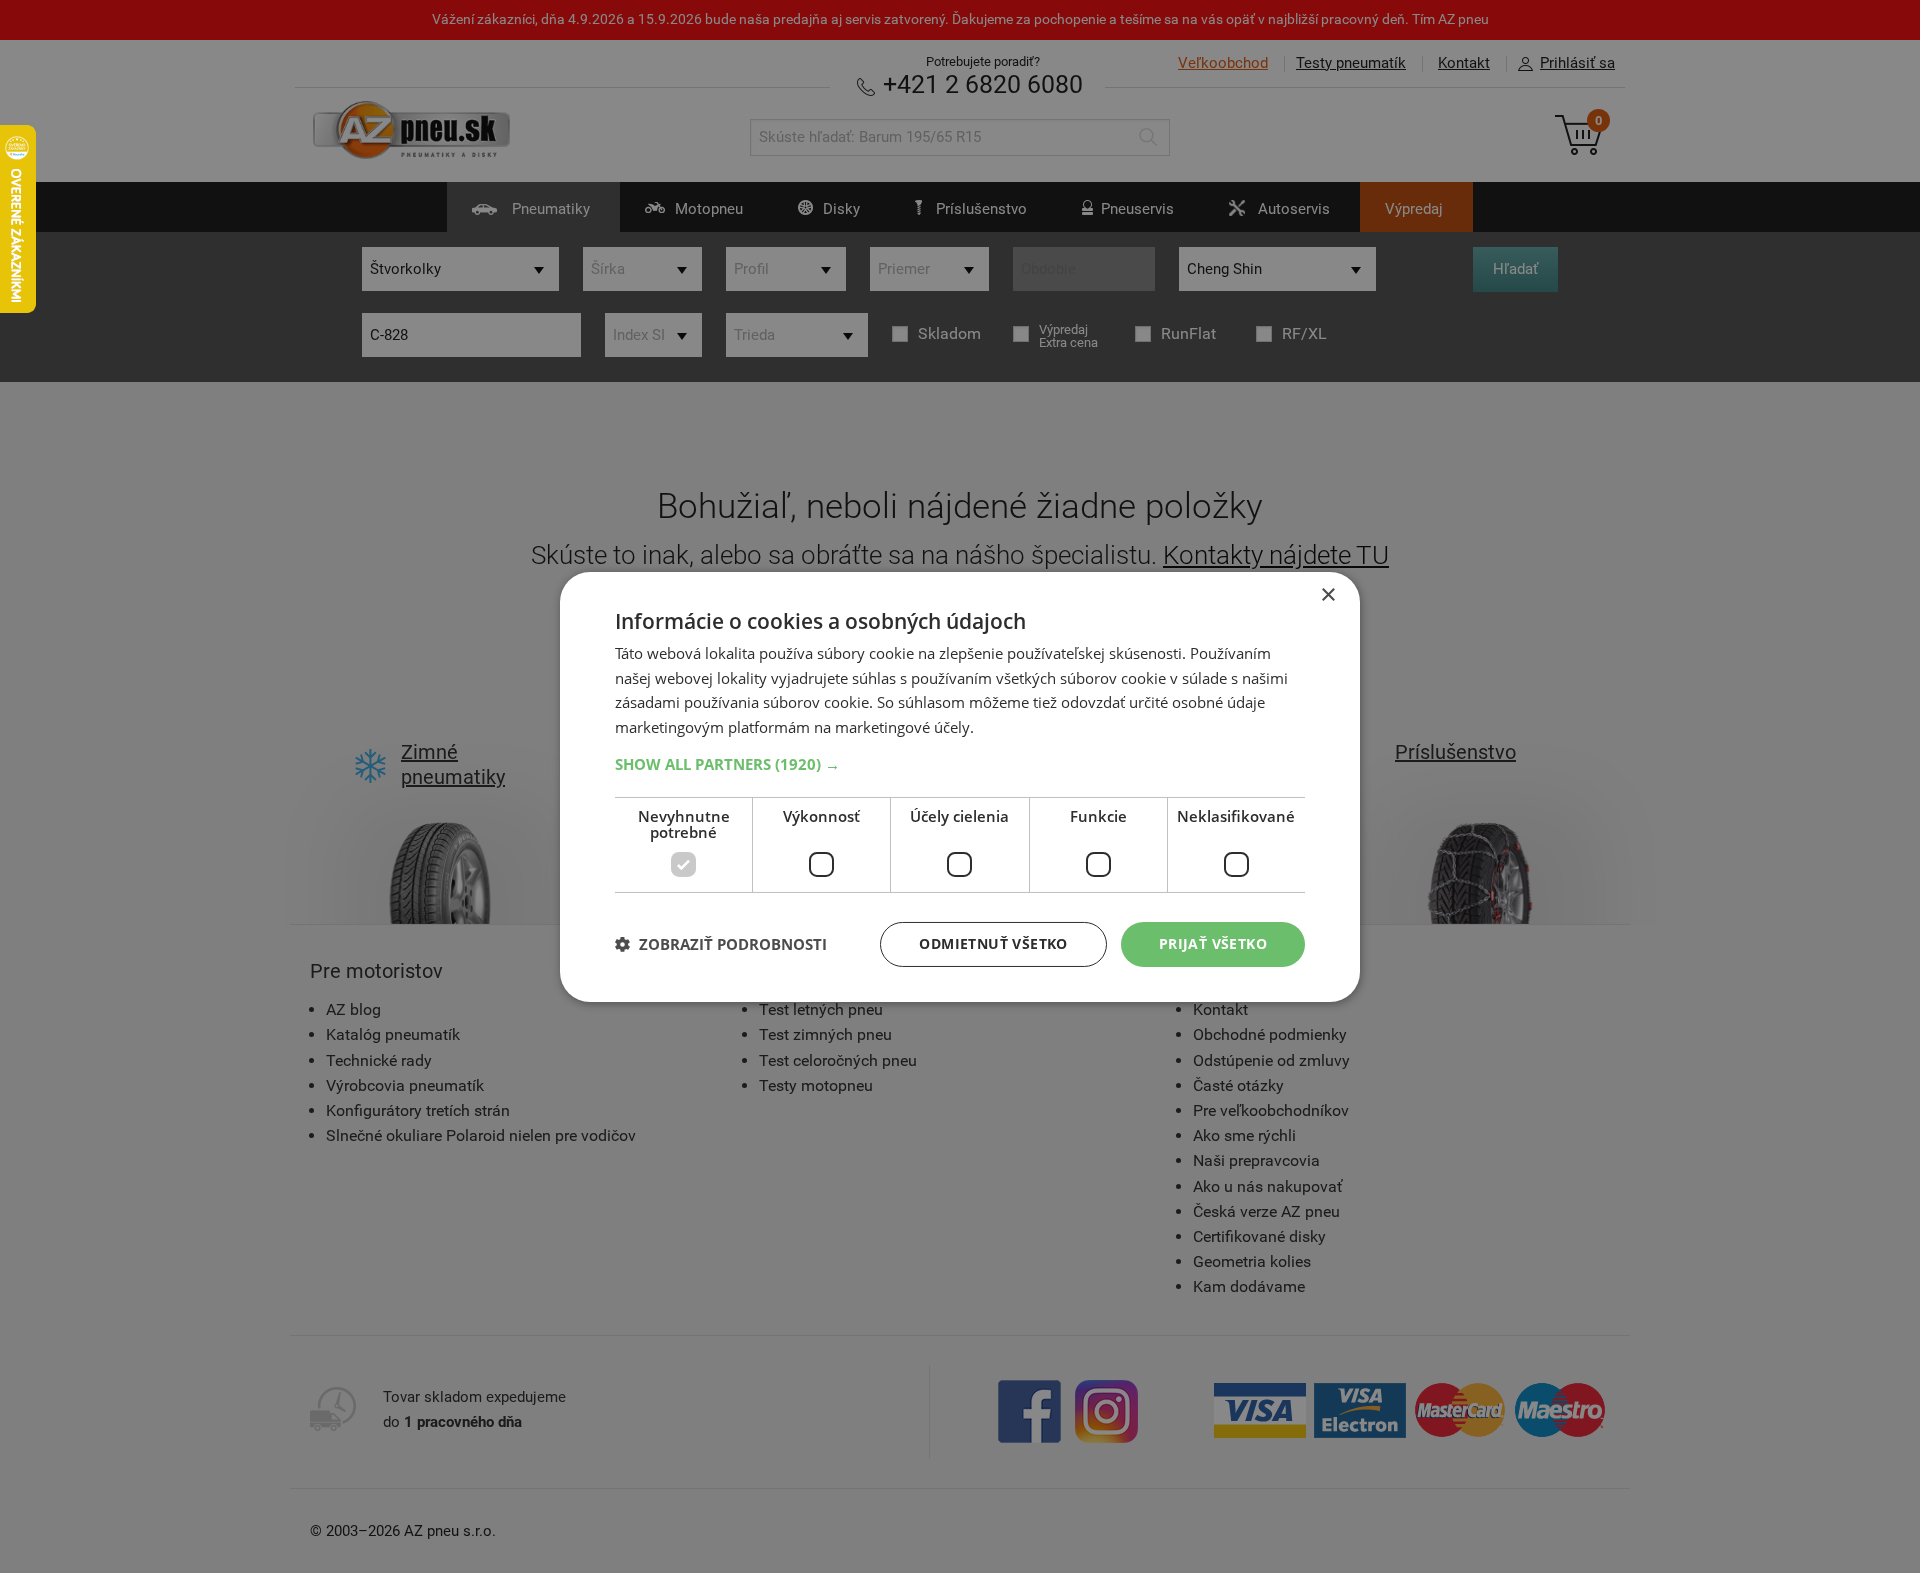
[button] (960, 764)
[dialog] (960, 786)
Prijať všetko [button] (1213, 943)
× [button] (1327, 594)
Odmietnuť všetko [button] (993, 943)
